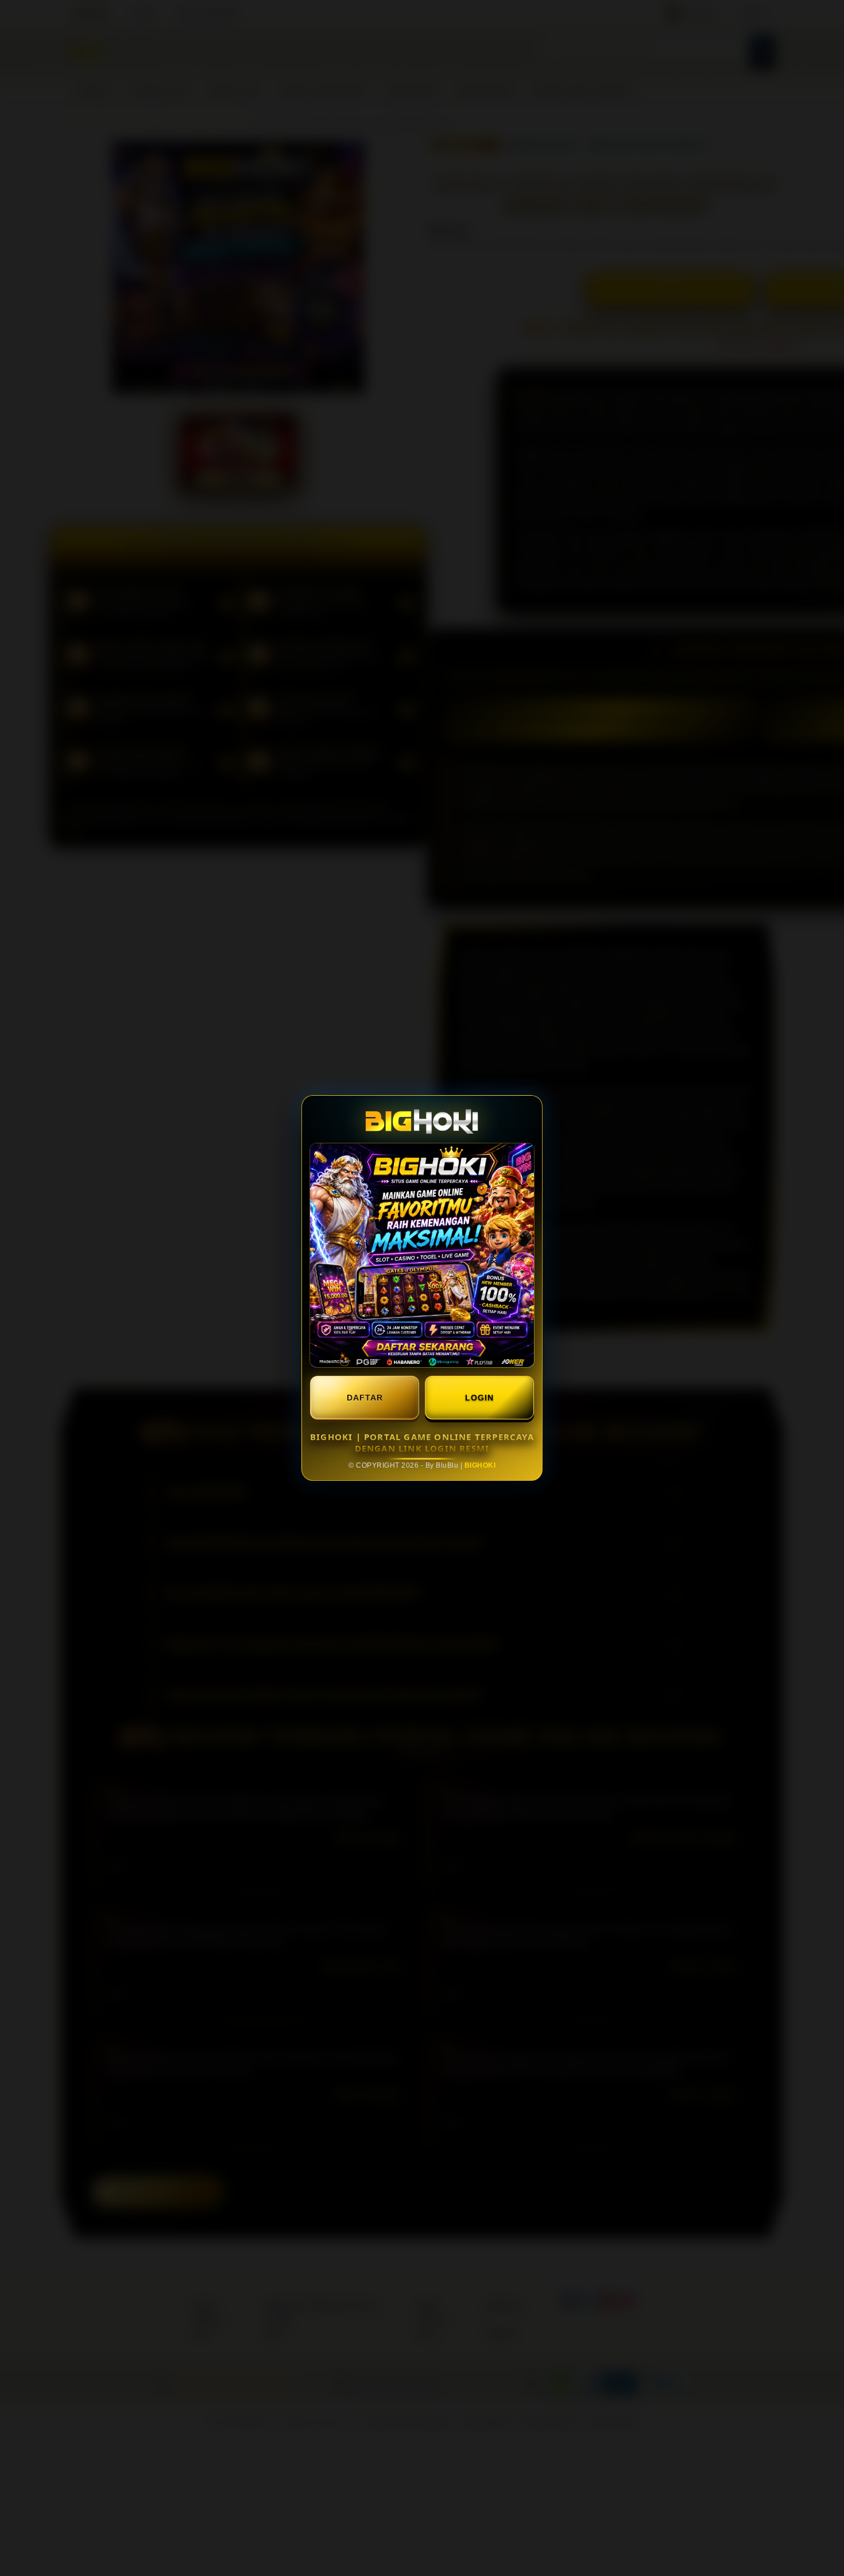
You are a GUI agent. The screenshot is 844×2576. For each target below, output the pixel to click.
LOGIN (479, 1398)
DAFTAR (365, 1398)
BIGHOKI (480, 1465)
